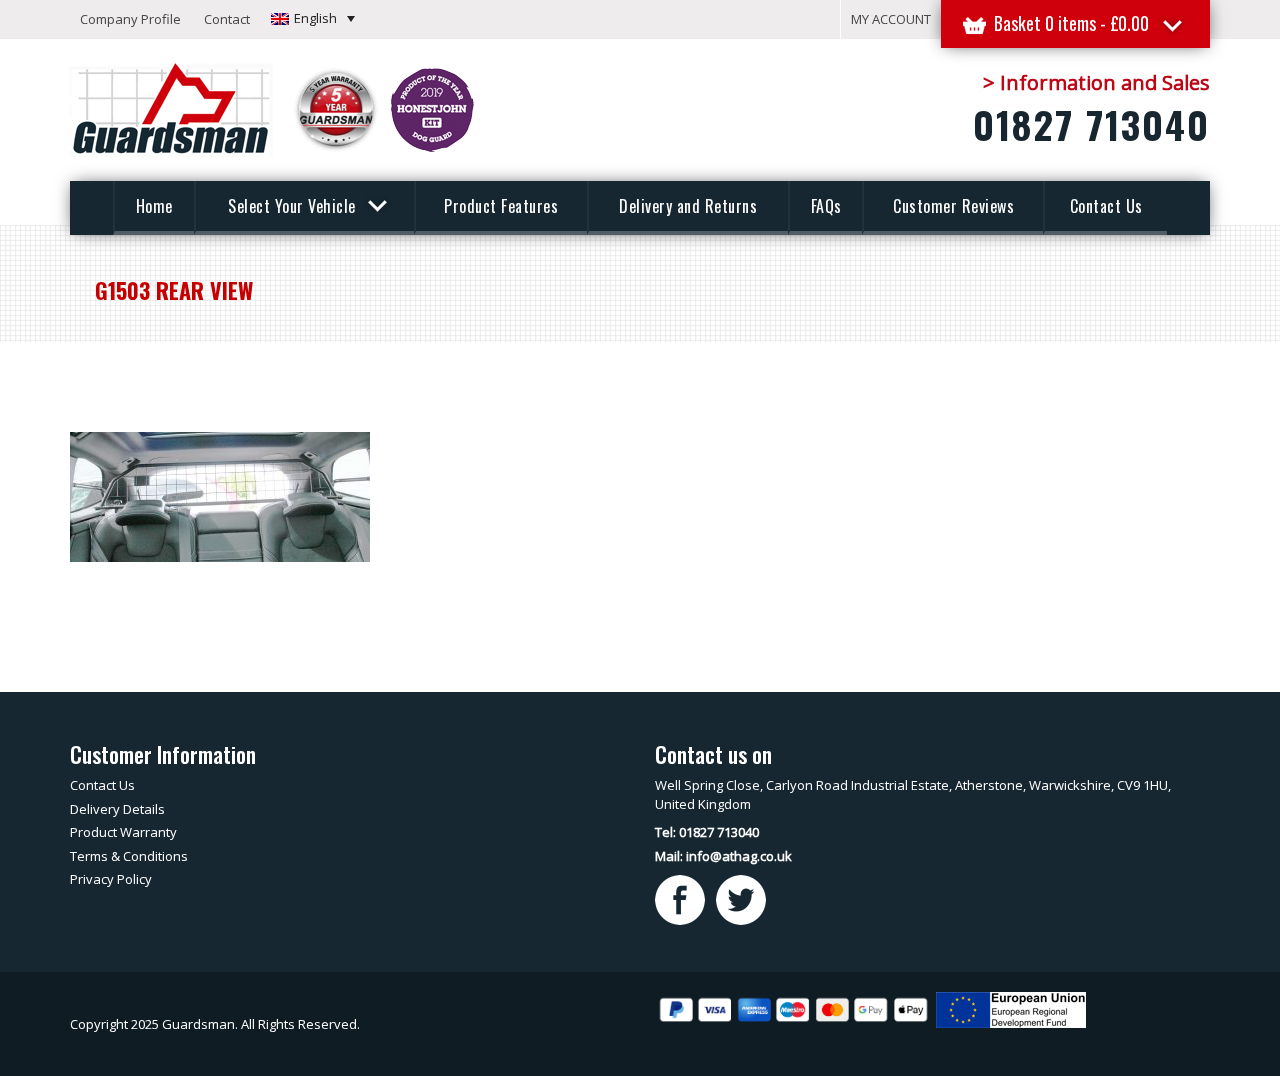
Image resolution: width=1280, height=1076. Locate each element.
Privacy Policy (111, 879)
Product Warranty (123, 832)
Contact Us (1106, 206)
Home (154, 206)
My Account (891, 19)
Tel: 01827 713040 (707, 832)
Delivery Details (117, 809)
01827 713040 (1091, 124)
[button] (313, 18)
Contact (227, 19)
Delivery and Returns (688, 206)
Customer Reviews (953, 206)
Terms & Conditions (129, 856)
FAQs (826, 206)
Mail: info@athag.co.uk (723, 856)
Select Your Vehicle (294, 206)
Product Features (501, 206)
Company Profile (130, 19)
